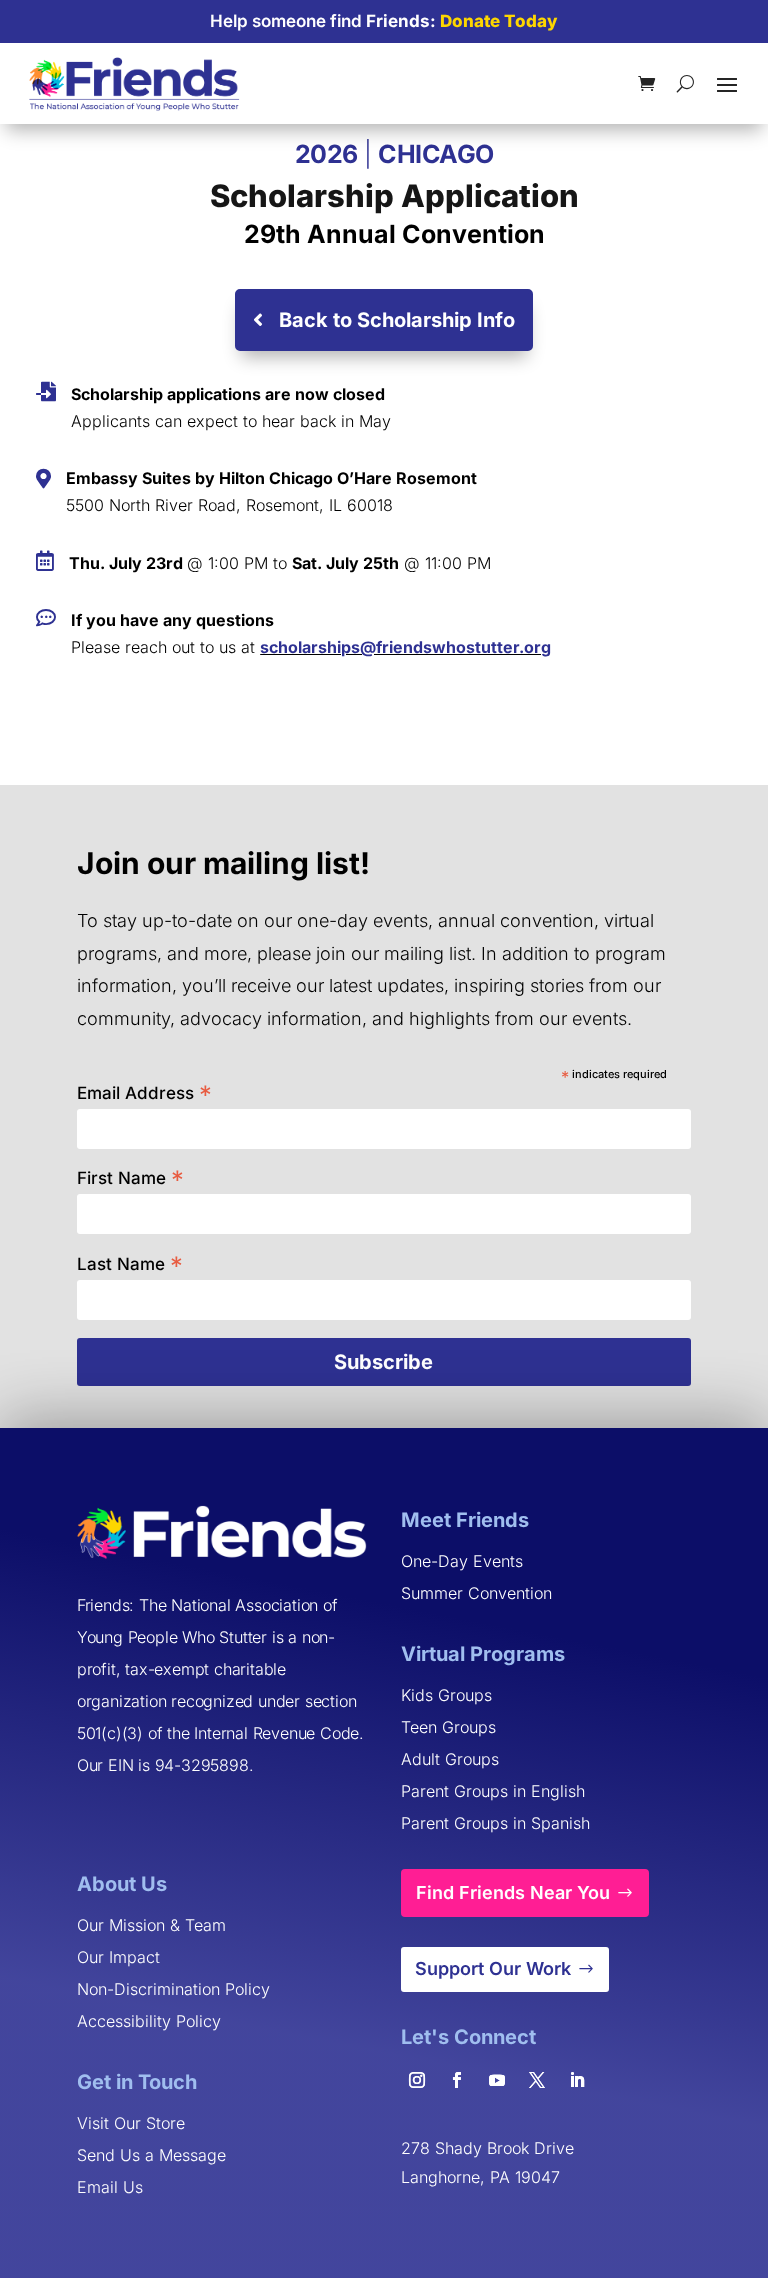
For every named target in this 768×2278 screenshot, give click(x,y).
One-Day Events (462, 1561)
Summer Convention (476, 1593)
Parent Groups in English (493, 1791)
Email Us (110, 2187)
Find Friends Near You (513, 1892)
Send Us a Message (151, 2155)
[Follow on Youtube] (497, 2080)
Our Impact (118, 1957)
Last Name (130, 1262)
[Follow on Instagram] (417, 2080)
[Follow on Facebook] (457, 2080)
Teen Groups (448, 1727)
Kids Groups (446, 1695)
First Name (130, 1176)
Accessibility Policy (149, 2021)
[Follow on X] (537, 2080)
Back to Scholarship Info (397, 320)
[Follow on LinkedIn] (577, 2080)
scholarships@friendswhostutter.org (405, 647)
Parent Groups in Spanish (495, 1823)
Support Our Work (493, 1968)
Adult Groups (450, 1759)
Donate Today (499, 21)
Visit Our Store (131, 2123)
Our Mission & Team (151, 1925)
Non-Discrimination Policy (173, 1989)
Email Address (144, 1091)
